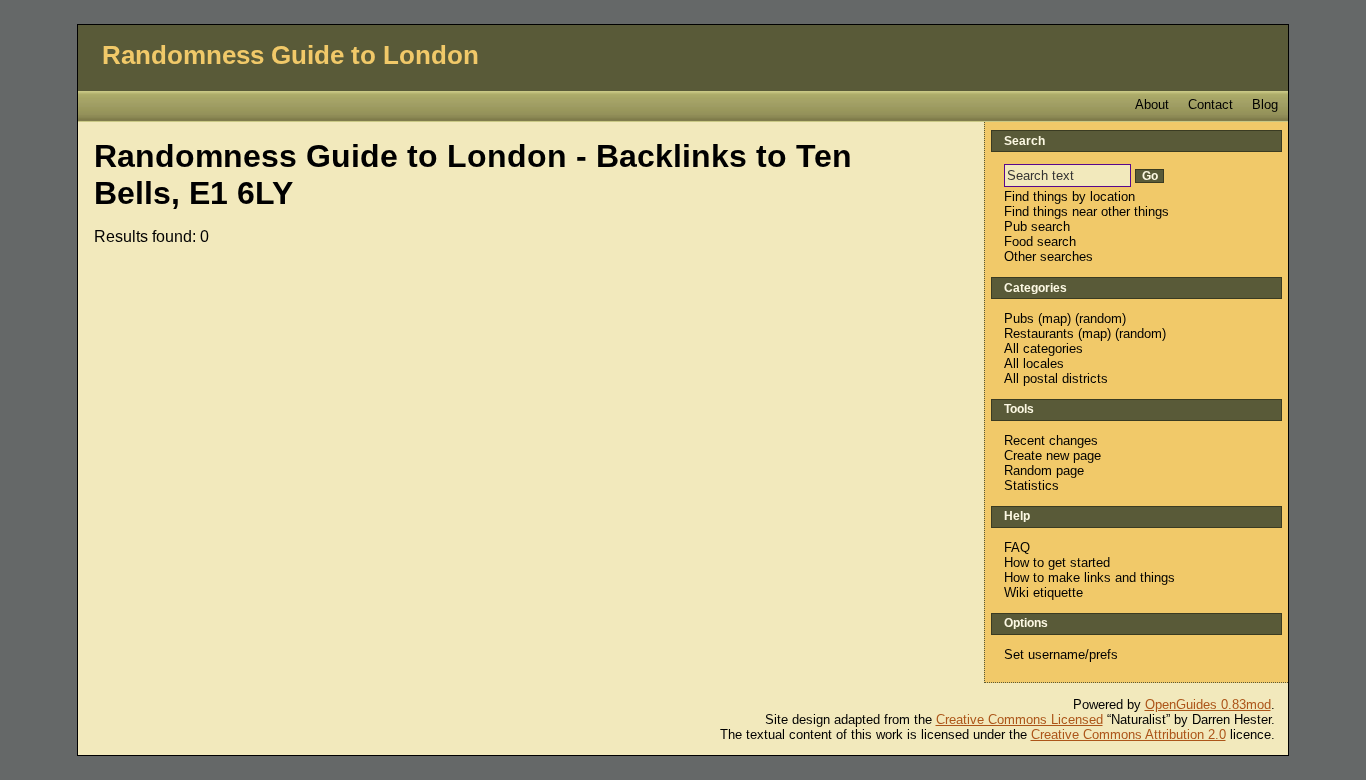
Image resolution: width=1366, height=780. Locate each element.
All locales (1034, 363)
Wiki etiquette (1043, 592)
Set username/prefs (1061, 654)
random (1100, 318)
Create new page (1052, 455)
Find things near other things (1086, 211)
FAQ (1017, 547)
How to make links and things (1089, 577)
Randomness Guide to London (290, 55)
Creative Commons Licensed (1019, 719)
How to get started (1057, 562)
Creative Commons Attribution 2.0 (1128, 734)
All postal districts (1056, 378)
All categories (1043, 348)
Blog (1265, 104)
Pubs (1019, 318)
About (1152, 104)
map (1054, 318)
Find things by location (1069, 196)
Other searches (1048, 256)
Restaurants (1039, 333)
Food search (1040, 241)
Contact (1210, 104)
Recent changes (1051, 440)
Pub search (1037, 226)
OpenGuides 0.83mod (1208, 704)
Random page (1044, 470)
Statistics (1031, 485)
